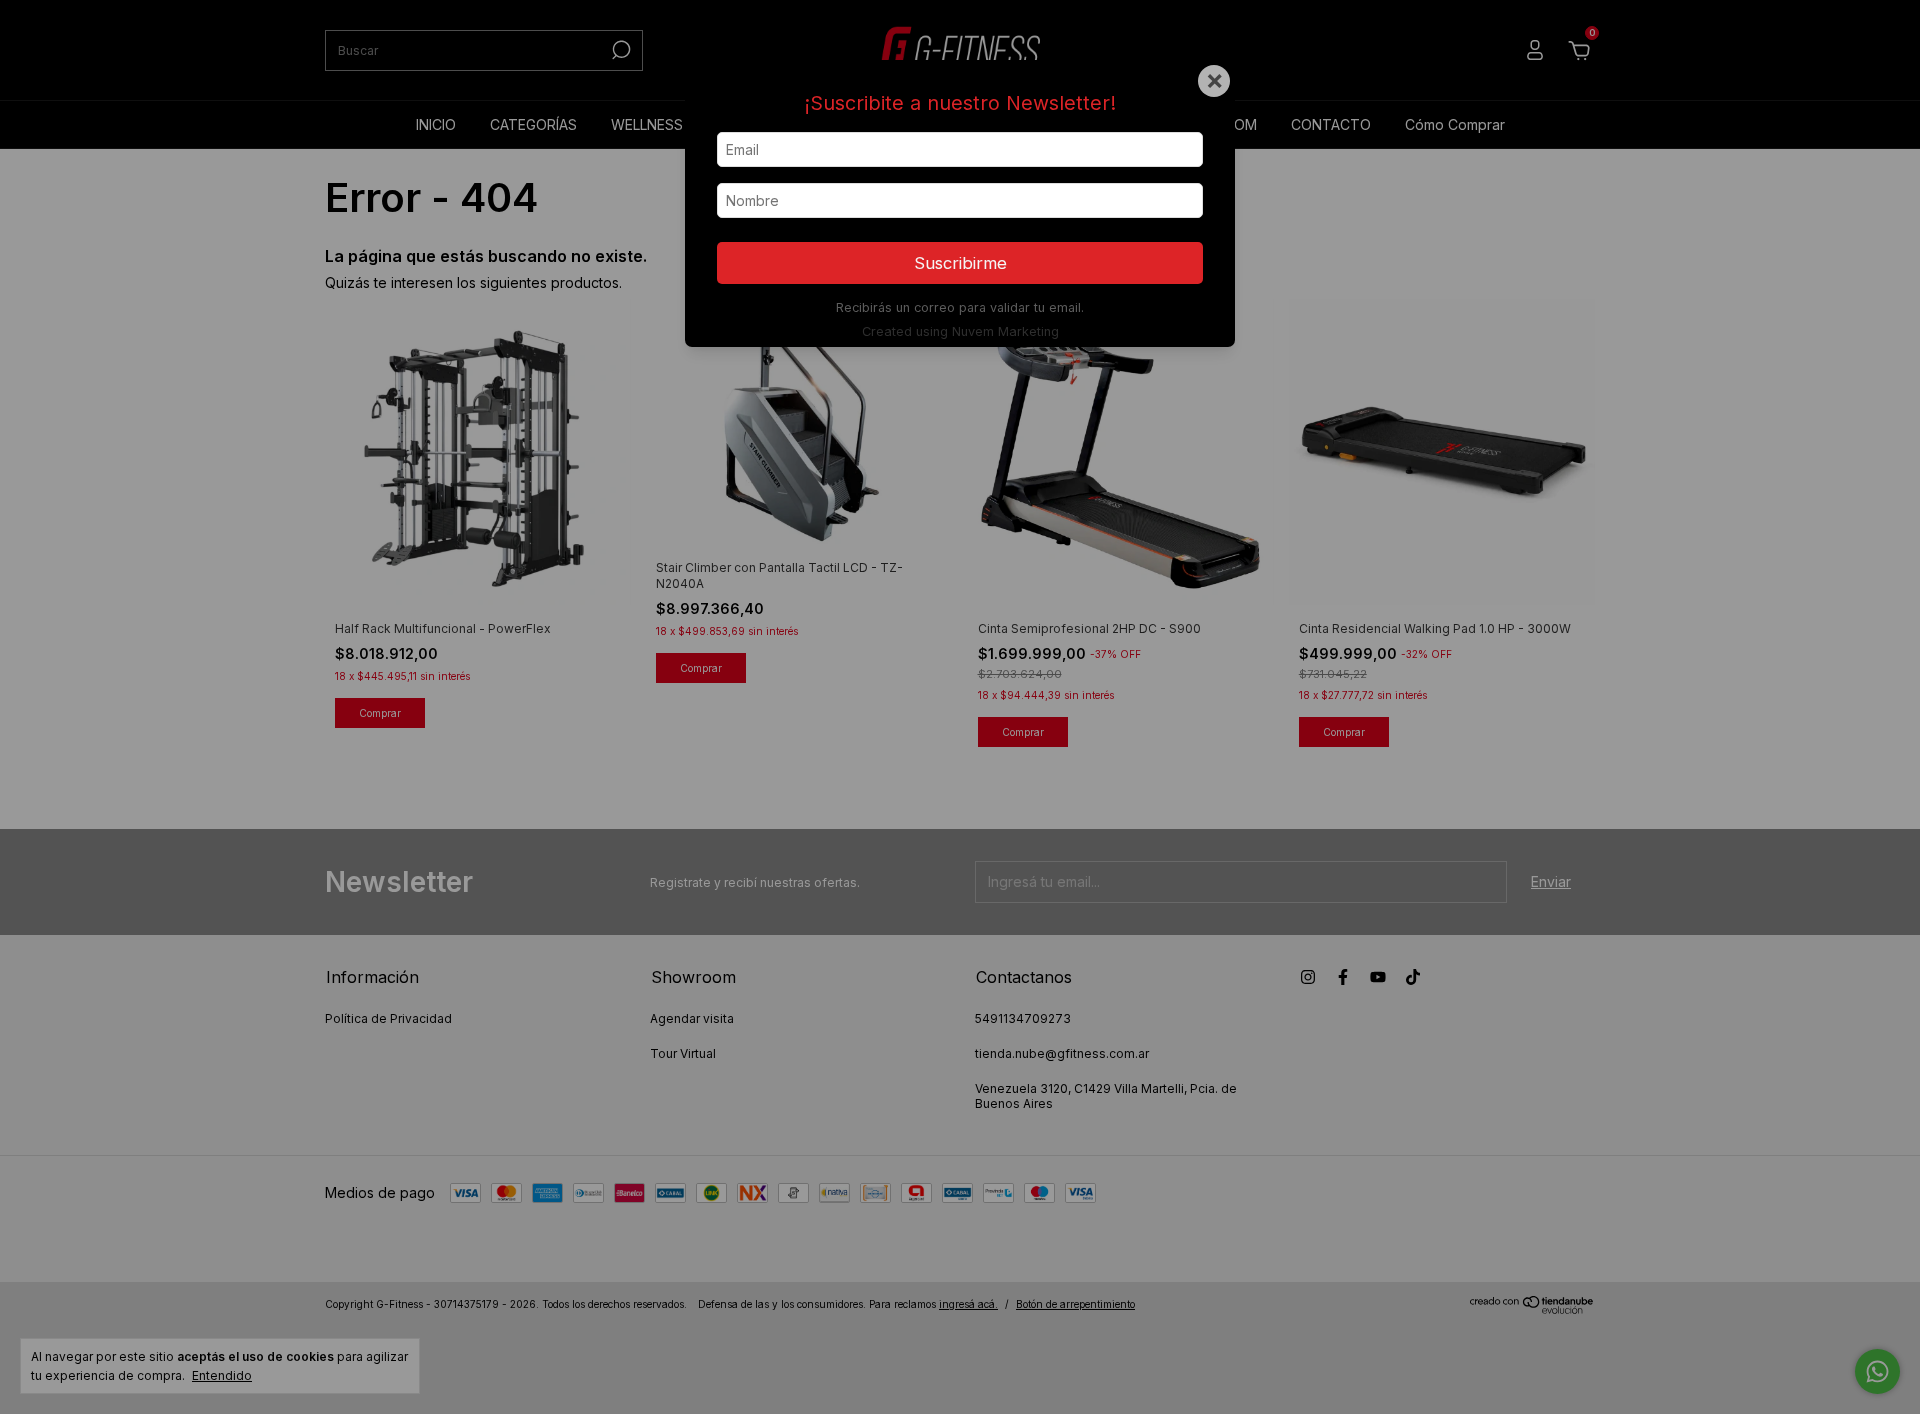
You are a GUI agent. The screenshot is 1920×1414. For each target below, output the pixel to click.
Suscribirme (960, 263)
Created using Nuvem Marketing (960, 331)
